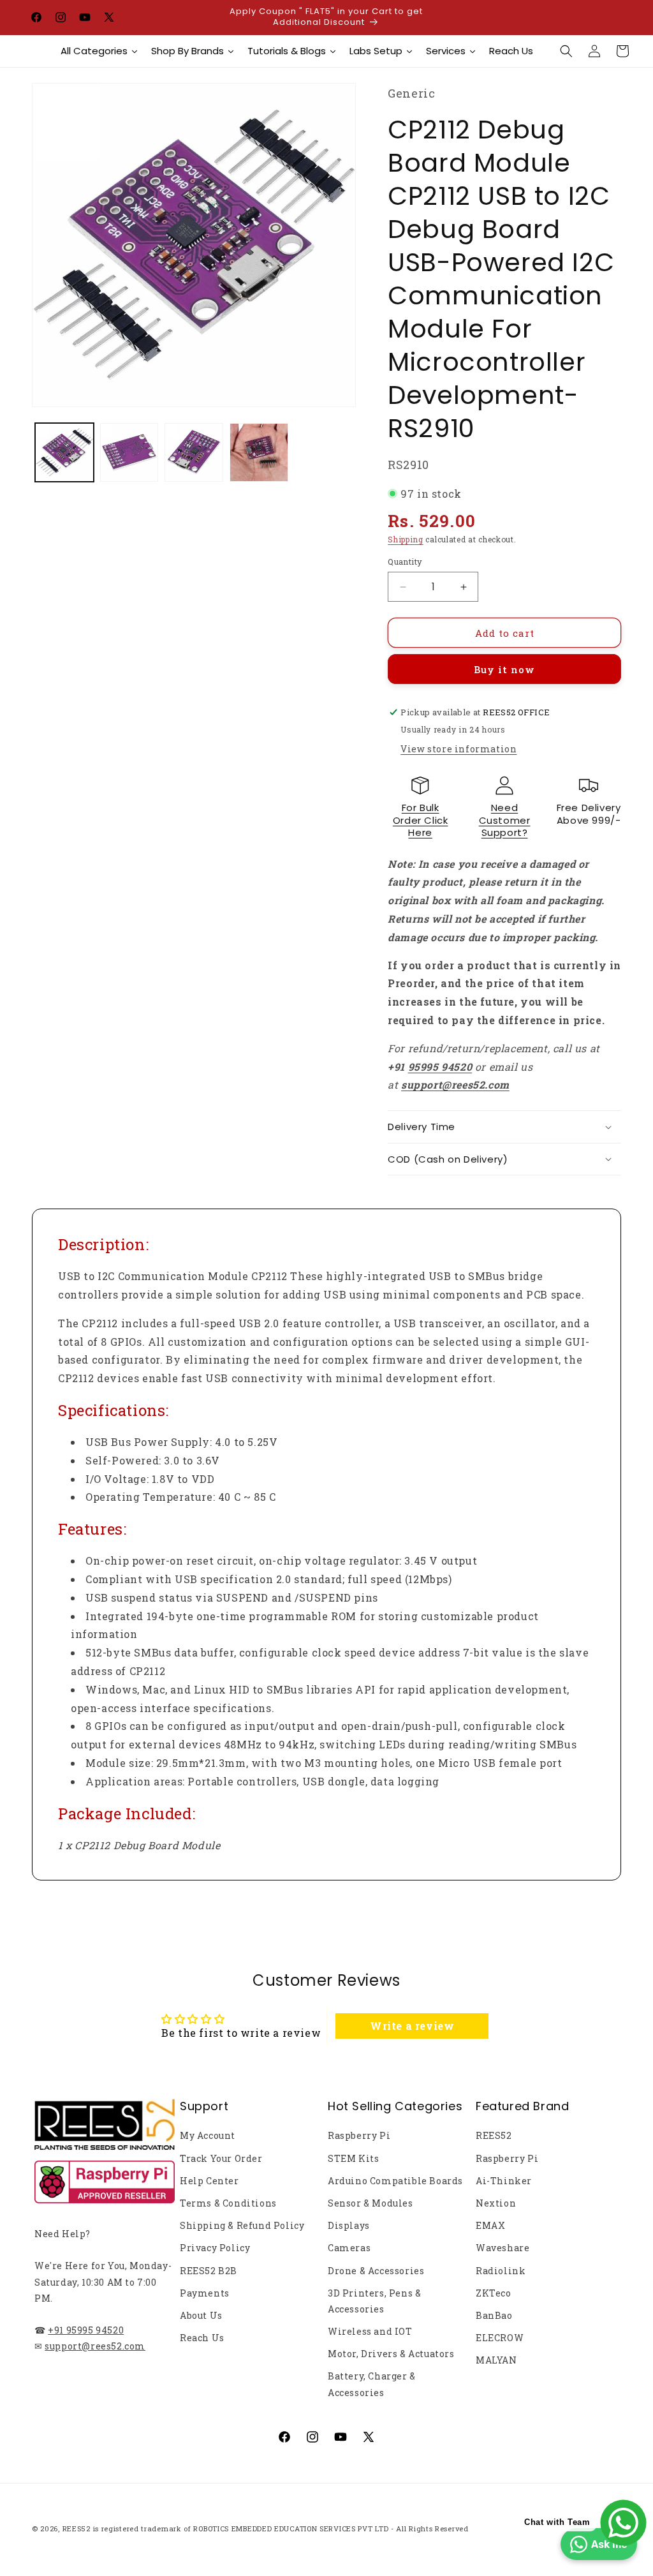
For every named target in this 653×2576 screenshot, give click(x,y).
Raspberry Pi (359, 2135)
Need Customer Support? (505, 820)
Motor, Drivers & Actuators (391, 2354)
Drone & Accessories (376, 2271)
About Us (201, 2315)
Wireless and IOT (370, 2331)
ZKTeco (494, 2293)
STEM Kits (353, 2158)
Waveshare (503, 2248)
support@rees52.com (95, 2346)
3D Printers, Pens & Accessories (374, 2301)
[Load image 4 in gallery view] (259, 452)
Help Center (209, 2181)
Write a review (412, 2026)
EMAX (490, 2225)
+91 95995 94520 (86, 2330)
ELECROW (500, 2338)
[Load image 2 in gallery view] (129, 452)
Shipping (406, 539)
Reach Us (202, 2338)
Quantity (405, 562)
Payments (205, 2293)
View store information (459, 749)
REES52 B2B (209, 2271)
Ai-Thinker (504, 2181)
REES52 (494, 2135)
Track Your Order (221, 2158)
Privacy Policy (215, 2248)
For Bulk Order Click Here (421, 820)
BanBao (494, 2315)
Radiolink (501, 2271)
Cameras (349, 2248)
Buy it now (504, 669)
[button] (566, 51)
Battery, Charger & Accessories (372, 2384)
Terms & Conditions (228, 2203)
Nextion (496, 2203)
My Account (208, 2135)
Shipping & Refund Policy (242, 2225)
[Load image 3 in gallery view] (194, 452)
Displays (349, 2225)
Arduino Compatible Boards (395, 2181)
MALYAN (496, 2360)
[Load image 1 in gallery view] (64, 452)
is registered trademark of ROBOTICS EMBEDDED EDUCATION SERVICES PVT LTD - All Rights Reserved (281, 2528)
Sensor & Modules (371, 2203)
